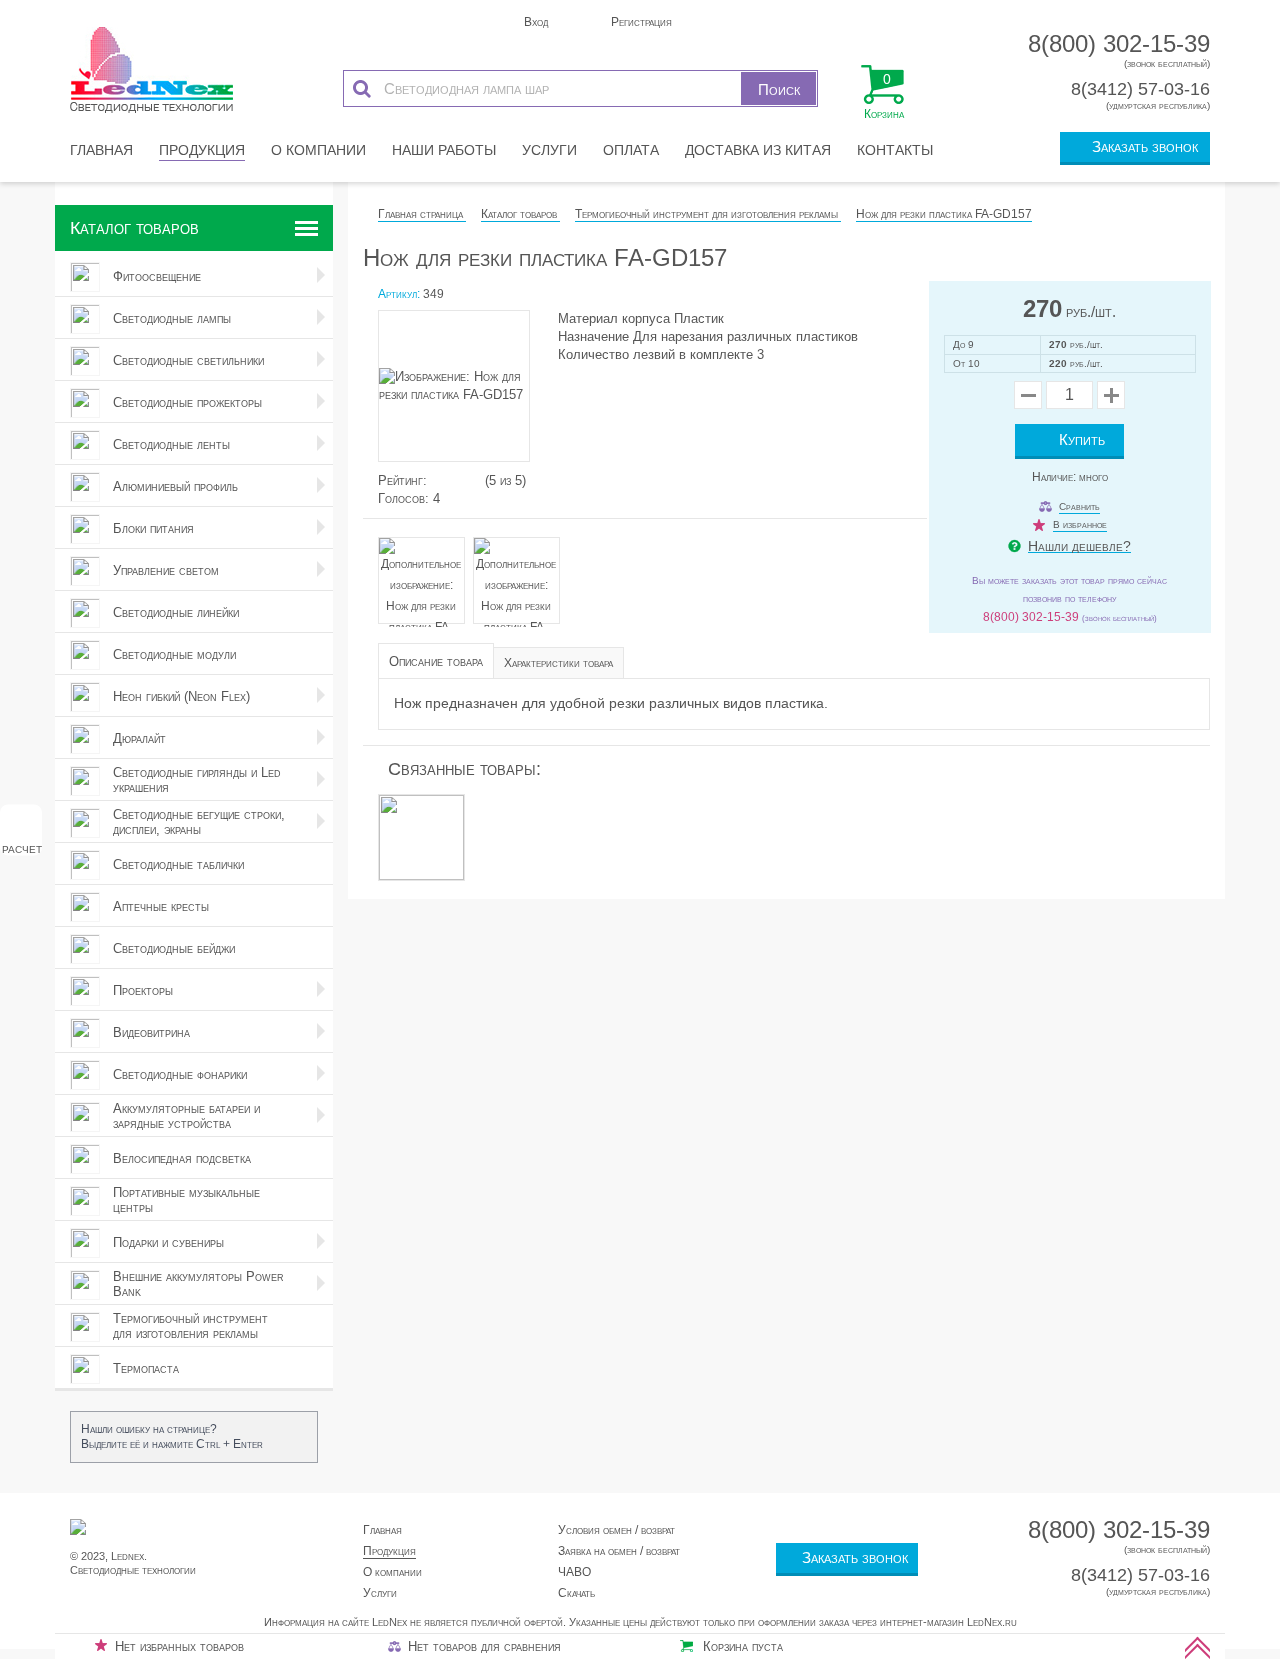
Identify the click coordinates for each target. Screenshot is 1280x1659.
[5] (476, 480)
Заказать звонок (1141, 146)
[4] (466, 480)
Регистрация (640, 22)
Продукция (202, 150)
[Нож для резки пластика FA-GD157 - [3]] (519, 598)
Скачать (576, 1593)
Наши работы (444, 150)
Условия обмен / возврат (616, 1530)
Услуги (549, 150)
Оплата (631, 150)
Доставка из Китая (758, 150)
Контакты (895, 150)
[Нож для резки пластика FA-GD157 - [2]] (425, 598)
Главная (101, 150)
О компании (318, 150)
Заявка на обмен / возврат (619, 1551)
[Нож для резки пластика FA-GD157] (463, 391)
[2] (446, 480)
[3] (456, 480)
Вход (534, 22)
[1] (436, 480)
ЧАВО (574, 1572)
